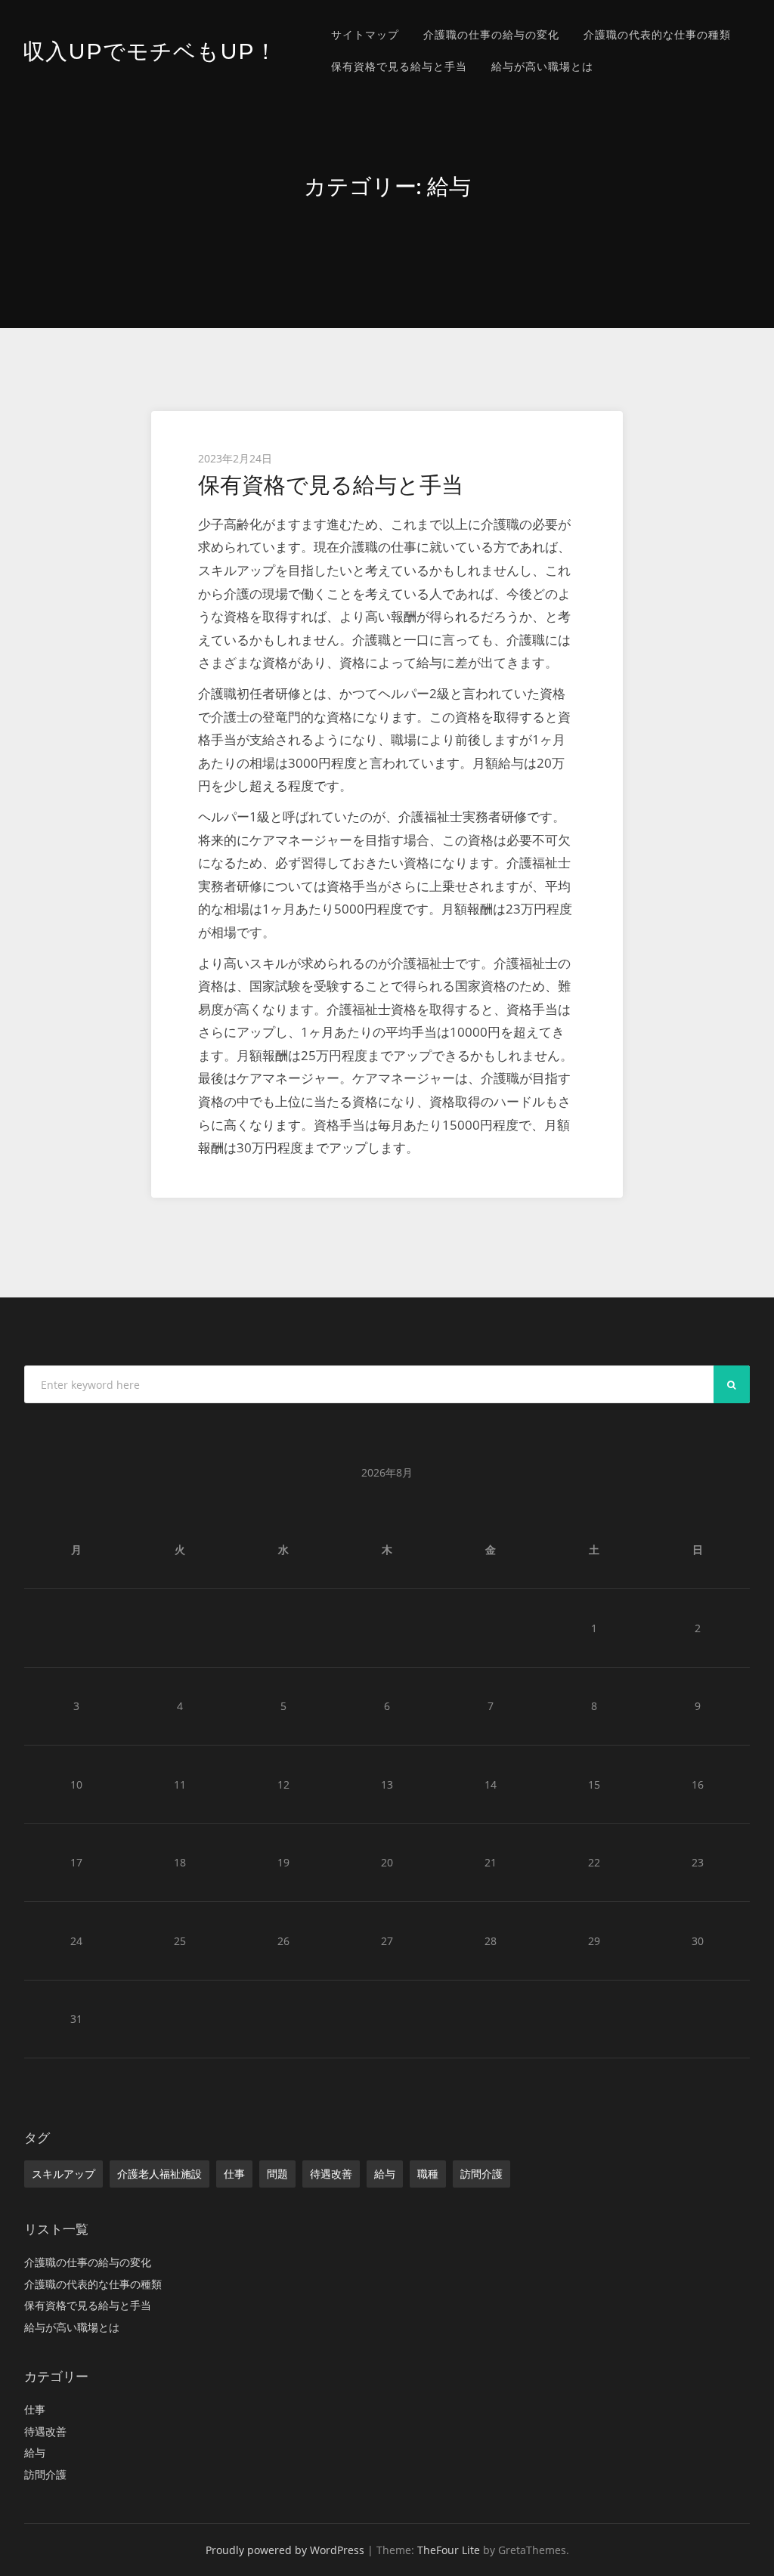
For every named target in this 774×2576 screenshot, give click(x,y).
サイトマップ (365, 34)
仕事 (234, 2174)
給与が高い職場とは (542, 66)
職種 (428, 2174)
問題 (277, 2174)
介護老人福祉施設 (159, 2174)
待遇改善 (331, 2174)
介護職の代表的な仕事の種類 (657, 34)
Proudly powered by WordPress (285, 2550)
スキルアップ (63, 2174)
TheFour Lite (449, 2550)
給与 (385, 2174)
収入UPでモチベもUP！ (150, 51)
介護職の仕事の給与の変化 (491, 34)
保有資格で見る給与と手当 (399, 66)
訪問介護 (481, 2174)
